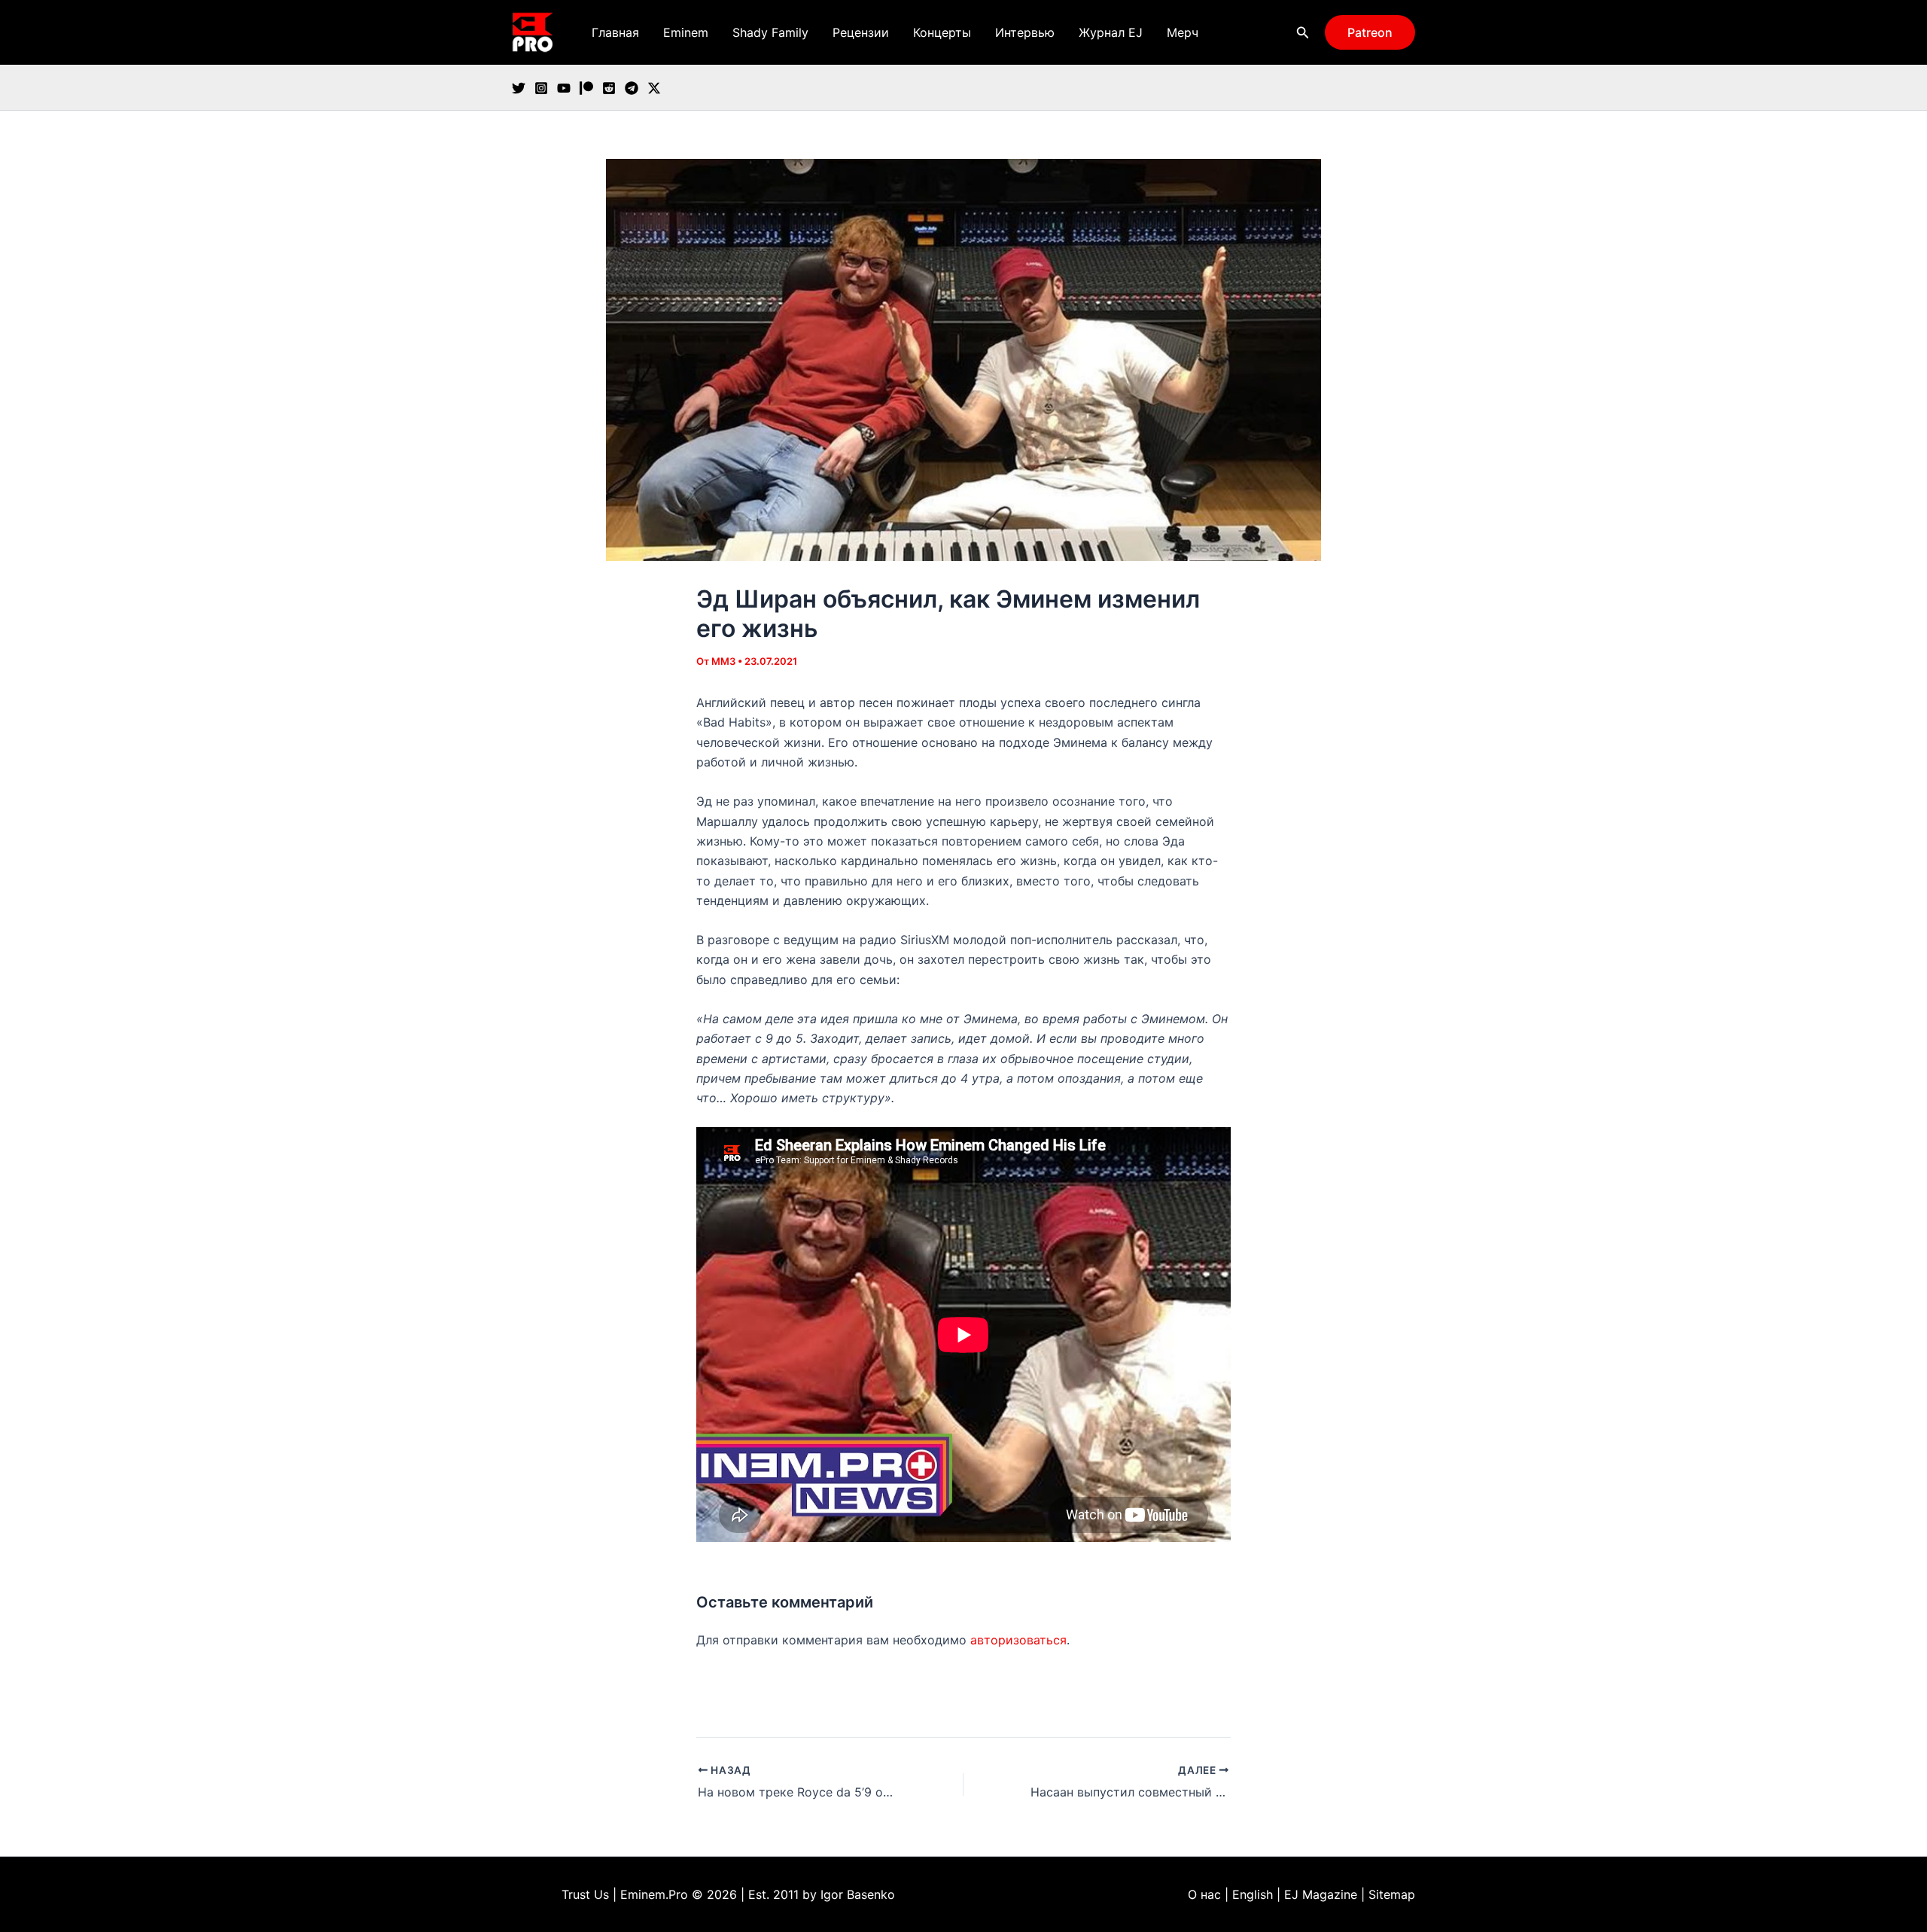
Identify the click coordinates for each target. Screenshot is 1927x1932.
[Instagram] (541, 88)
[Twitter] (519, 88)
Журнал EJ (1111, 32)
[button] (1303, 33)
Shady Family (770, 32)
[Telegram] (632, 88)
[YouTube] (564, 88)
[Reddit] (609, 88)
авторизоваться (1018, 1640)
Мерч (1183, 32)
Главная (615, 32)
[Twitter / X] (654, 88)
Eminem (686, 32)
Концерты (942, 32)
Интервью (1025, 32)
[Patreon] (586, 88)
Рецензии (861, 32)
